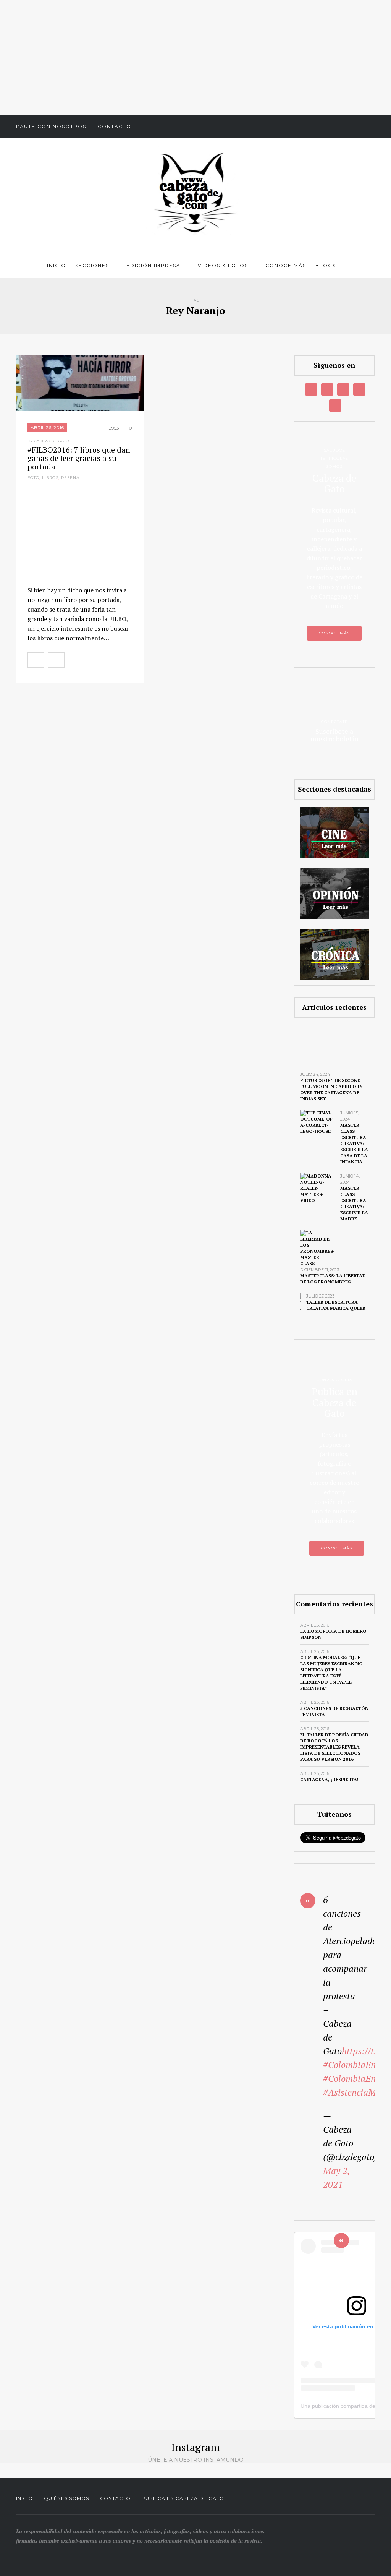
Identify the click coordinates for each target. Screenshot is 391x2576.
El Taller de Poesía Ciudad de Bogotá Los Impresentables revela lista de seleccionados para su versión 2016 (334, 1747)
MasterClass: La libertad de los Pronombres (333, 1279)
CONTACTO (115, 2498)
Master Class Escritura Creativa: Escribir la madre (354, 1203)
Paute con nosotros (51, 126)
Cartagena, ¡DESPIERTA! (329, 1779)
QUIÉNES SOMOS (66, 2498)
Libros (50, 478)
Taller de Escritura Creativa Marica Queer (336, 1305)
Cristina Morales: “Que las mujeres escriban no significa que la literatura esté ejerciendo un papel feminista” (331, 1673)
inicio (57, 265)
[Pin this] (123, 660)
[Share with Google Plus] (106, 660)
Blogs (326, 265)
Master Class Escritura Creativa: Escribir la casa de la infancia (354, 1143)
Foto (33, 478)
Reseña (70, 478)
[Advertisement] (195, 57)
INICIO (24, 2498)
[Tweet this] (89, 660)
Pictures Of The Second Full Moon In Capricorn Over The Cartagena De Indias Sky (331, 1089)
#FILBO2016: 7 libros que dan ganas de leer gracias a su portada (79, 458)
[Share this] (73, 660)
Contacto (115, 126)
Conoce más (286, 265)
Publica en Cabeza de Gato (183, 2498)
